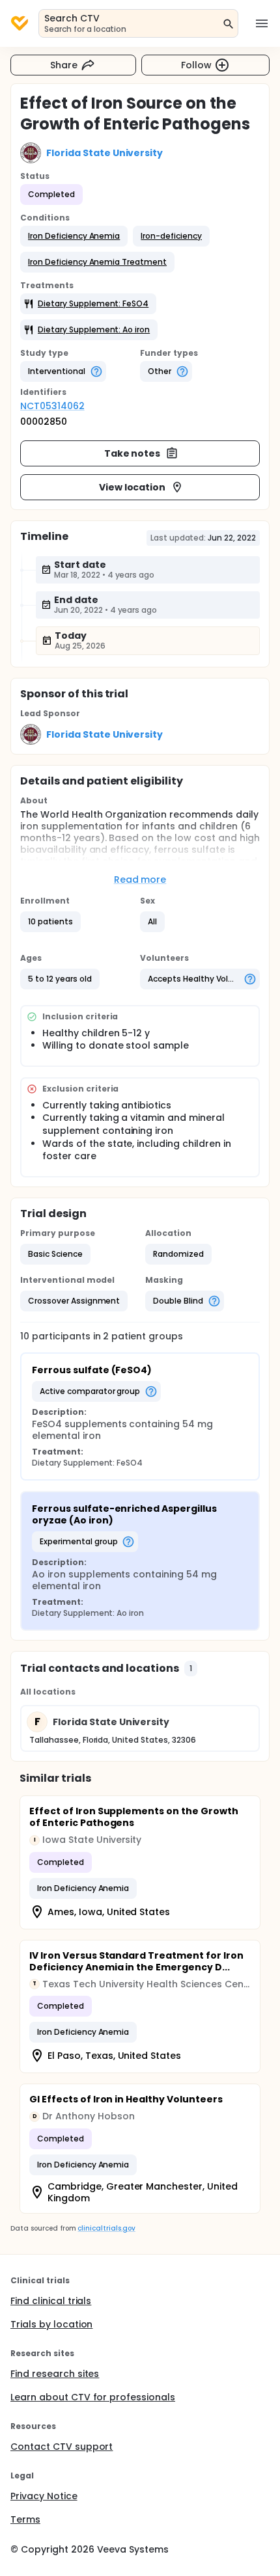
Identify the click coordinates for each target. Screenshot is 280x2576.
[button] (74, 236)
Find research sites (55, 2374)
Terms (25, 2519)
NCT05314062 (52, 406)
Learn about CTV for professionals (93, 2397)
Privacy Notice (44, 2496)
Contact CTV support (62, 2447)
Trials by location (51, 2324)
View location (133, 487)
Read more (140, 879)
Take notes (133, 453)
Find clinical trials (51, 2301)
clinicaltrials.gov (106, 2228)
